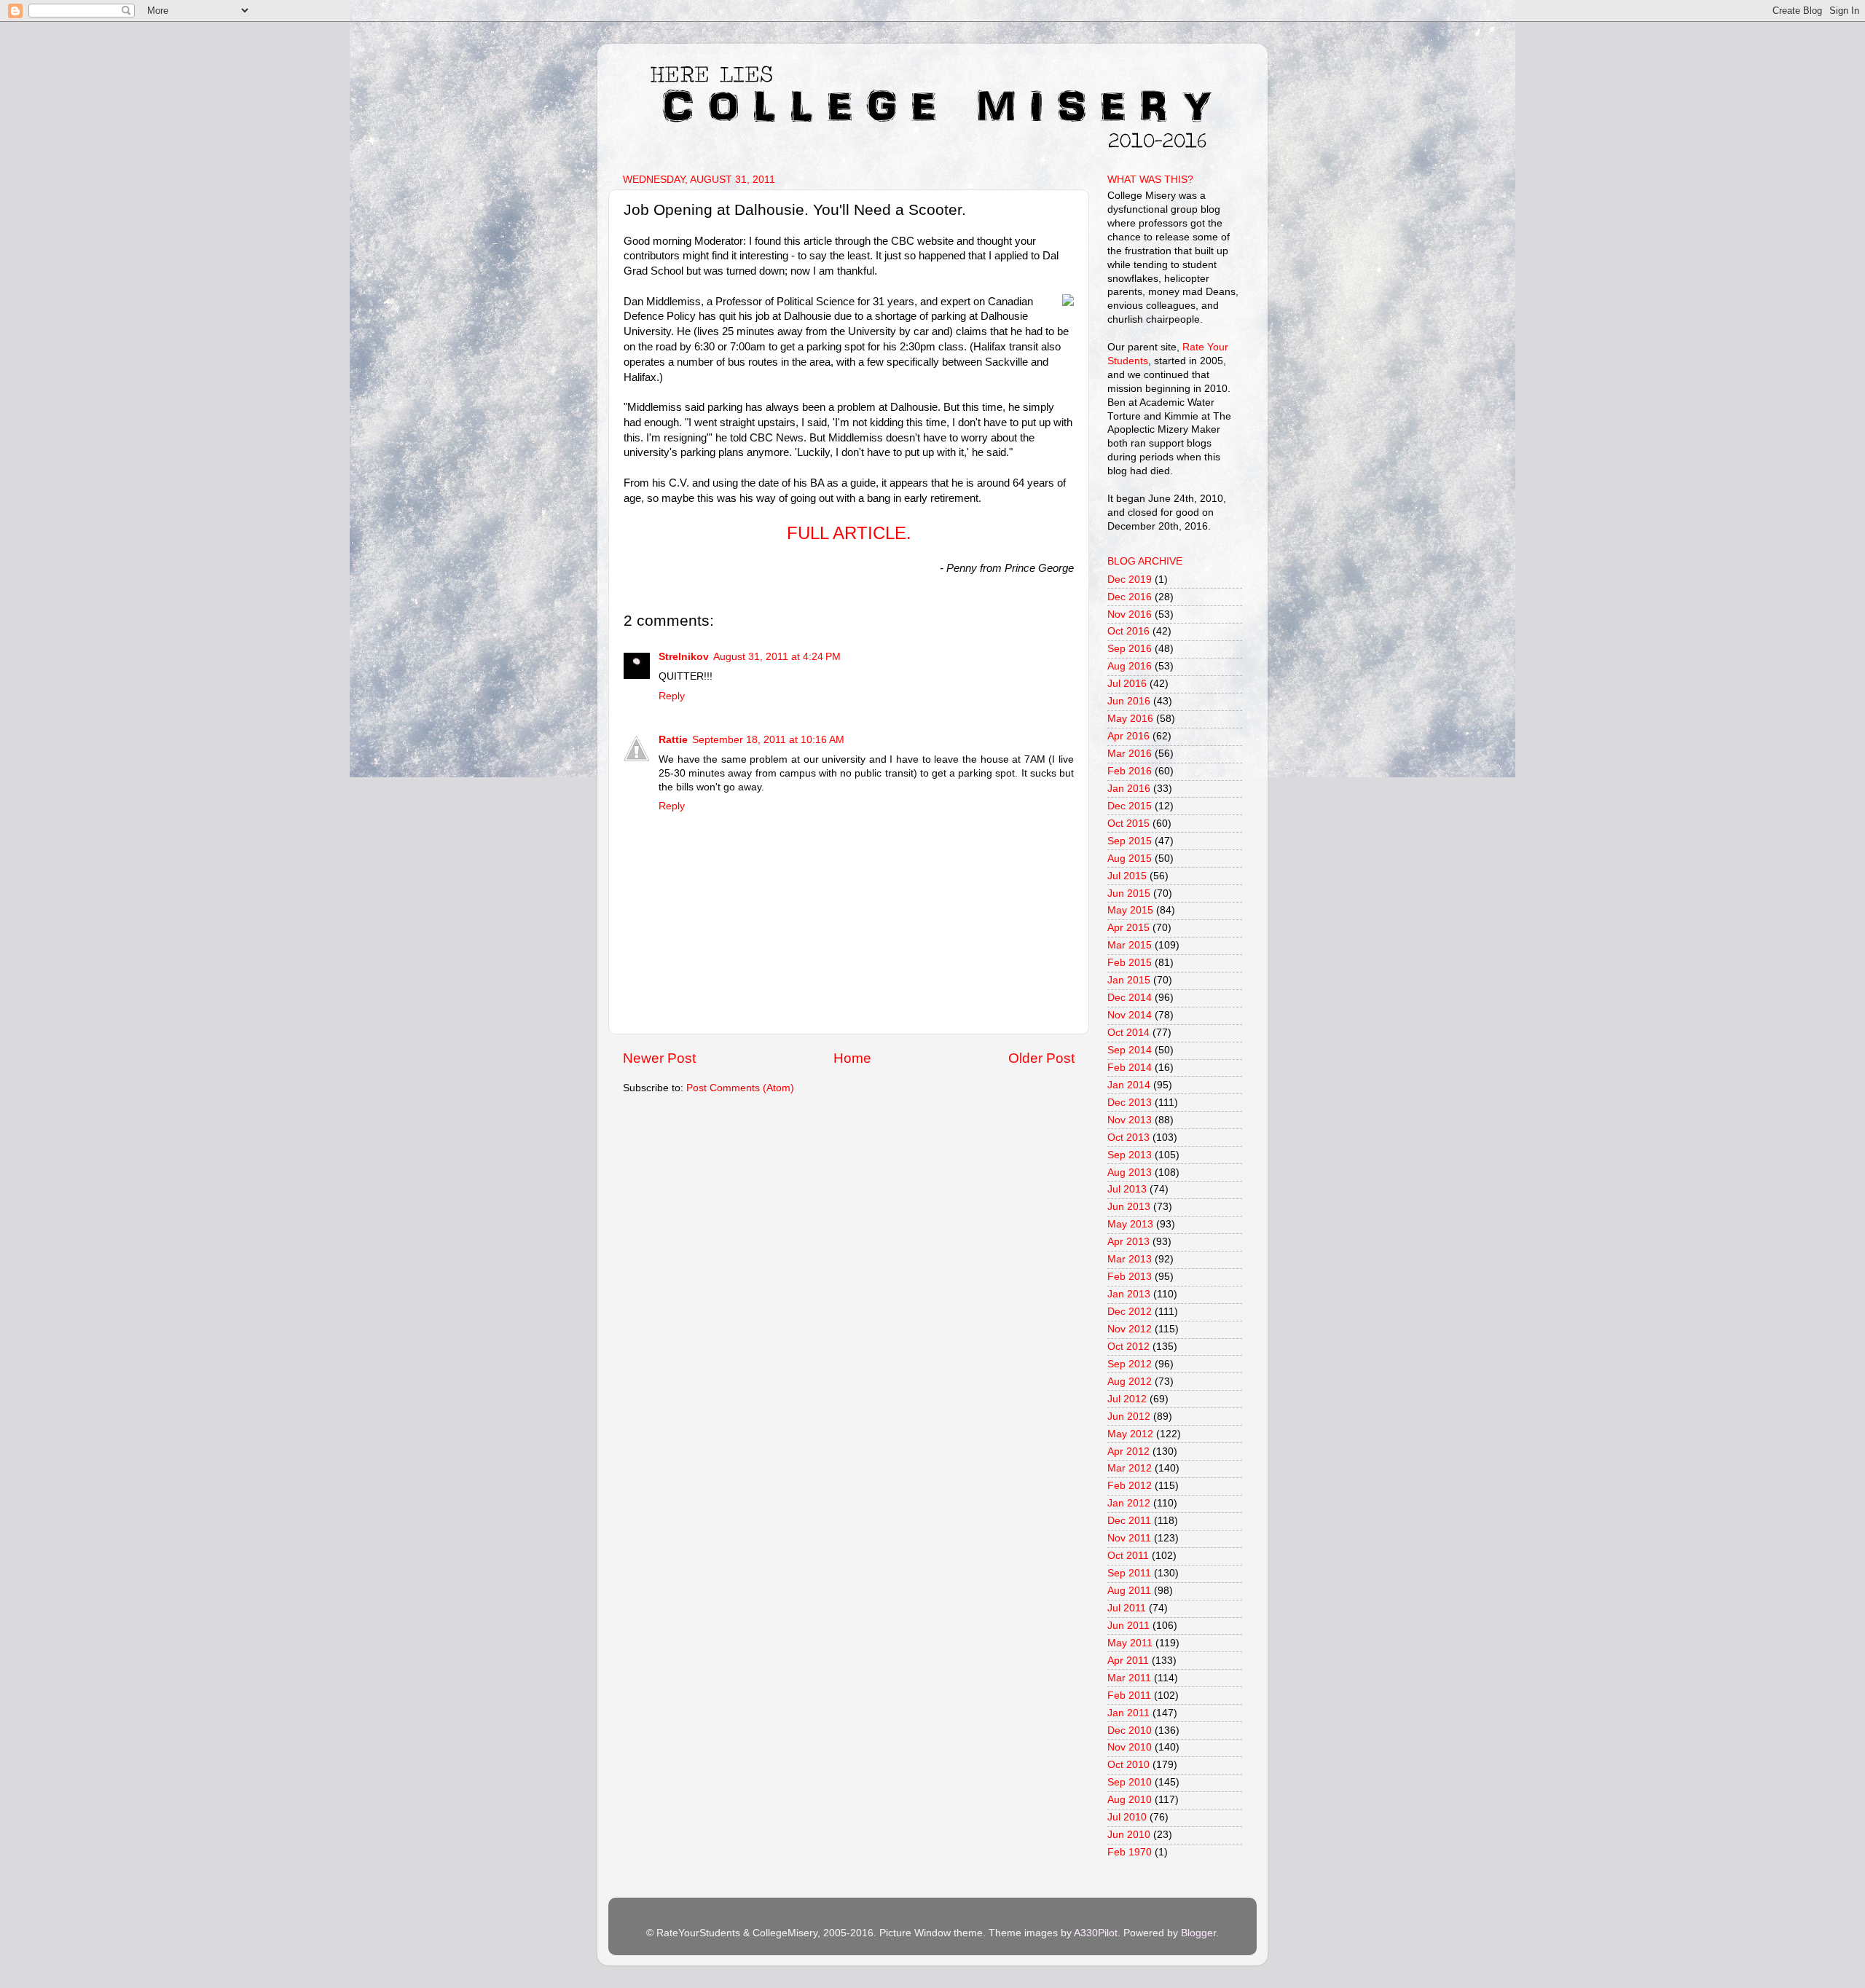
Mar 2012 (1130, 1468)
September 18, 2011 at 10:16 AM (768, 740)
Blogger (1198, 1933)
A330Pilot (1096, 1933)
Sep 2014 (1130, 1050)
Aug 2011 (1129, 1591)
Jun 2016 (1129, 701)
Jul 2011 (1127, 1608)
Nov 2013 (1130, 1120)
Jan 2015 (1129, 980)
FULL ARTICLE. (849, 533)
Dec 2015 (1130, 806)
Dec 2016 (1130, 597)
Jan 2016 (1129, 789)
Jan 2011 (1128, 1713)
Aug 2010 (1130, 1800)
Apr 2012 (1128, 1451)
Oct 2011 (1128, 1556)
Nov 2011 (1129, 1538)
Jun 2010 (1129, 1835)
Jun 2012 (1129, 1417)
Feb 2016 (1130, 771)
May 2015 (1130, 910)
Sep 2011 (1129, 1573)
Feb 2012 (1130, 1486)
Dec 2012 (1130, 1312)
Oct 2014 (1128, 1033)
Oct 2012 (1128, 1347)
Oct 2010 (1128, 1765)
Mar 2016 (1130, 754)
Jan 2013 (1129, 1294)
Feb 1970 (1130, 1852)
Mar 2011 (1129, 1678)
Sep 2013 (1130, 1155)
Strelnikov (684, 657)
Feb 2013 (1130, 1277)
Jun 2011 (1128, 1626)
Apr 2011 (1128, 1661)
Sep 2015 (1130, 841)
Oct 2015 (1128, 824)
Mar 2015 (1130, 945)
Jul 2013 (1127, 1189)
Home (852, 1058)
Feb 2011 (1129, 1696)
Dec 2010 (1130, 1730)
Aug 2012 (1130, 1382)
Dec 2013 (1130, 1103)
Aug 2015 (1130, 859)
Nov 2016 (1130, 614)
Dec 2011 (1129, 1521)
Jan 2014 (1129, 1085)
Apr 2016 (1128, 736)
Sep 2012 (1130, 1364)
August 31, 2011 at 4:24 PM (777, 657)
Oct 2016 (1128, 631)
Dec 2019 (1130, 579)
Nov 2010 (1130, 1747)
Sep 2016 (1130, 649)
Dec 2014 (1130, 998)
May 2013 (1130, 1224)
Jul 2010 (1127, 1817)
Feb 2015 (1130, 963)
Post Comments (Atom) (740, 1088)
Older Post (1041, 1058)
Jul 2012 (1127, 1399)
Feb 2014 (1130, 1068)
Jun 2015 (1129, 893)
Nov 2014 (1130, 1015)
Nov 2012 (1130, 1329)
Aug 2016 (1130, 666)
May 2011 (1130, 1643)
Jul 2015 (1127, 876)
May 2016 (1130, 719)
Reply (672, 696)
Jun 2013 (1129, 1207)
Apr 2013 (1128, 1242)
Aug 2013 (1130, 1172)
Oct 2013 (1128, 1138)
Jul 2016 (1127, 684)
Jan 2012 (1129, 1503)
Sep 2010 (1130, 1782)
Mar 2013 (1130, 1259)
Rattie (673, 740)
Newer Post (659, 1058)
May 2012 (1130, 1434)
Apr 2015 (1128, 928)
